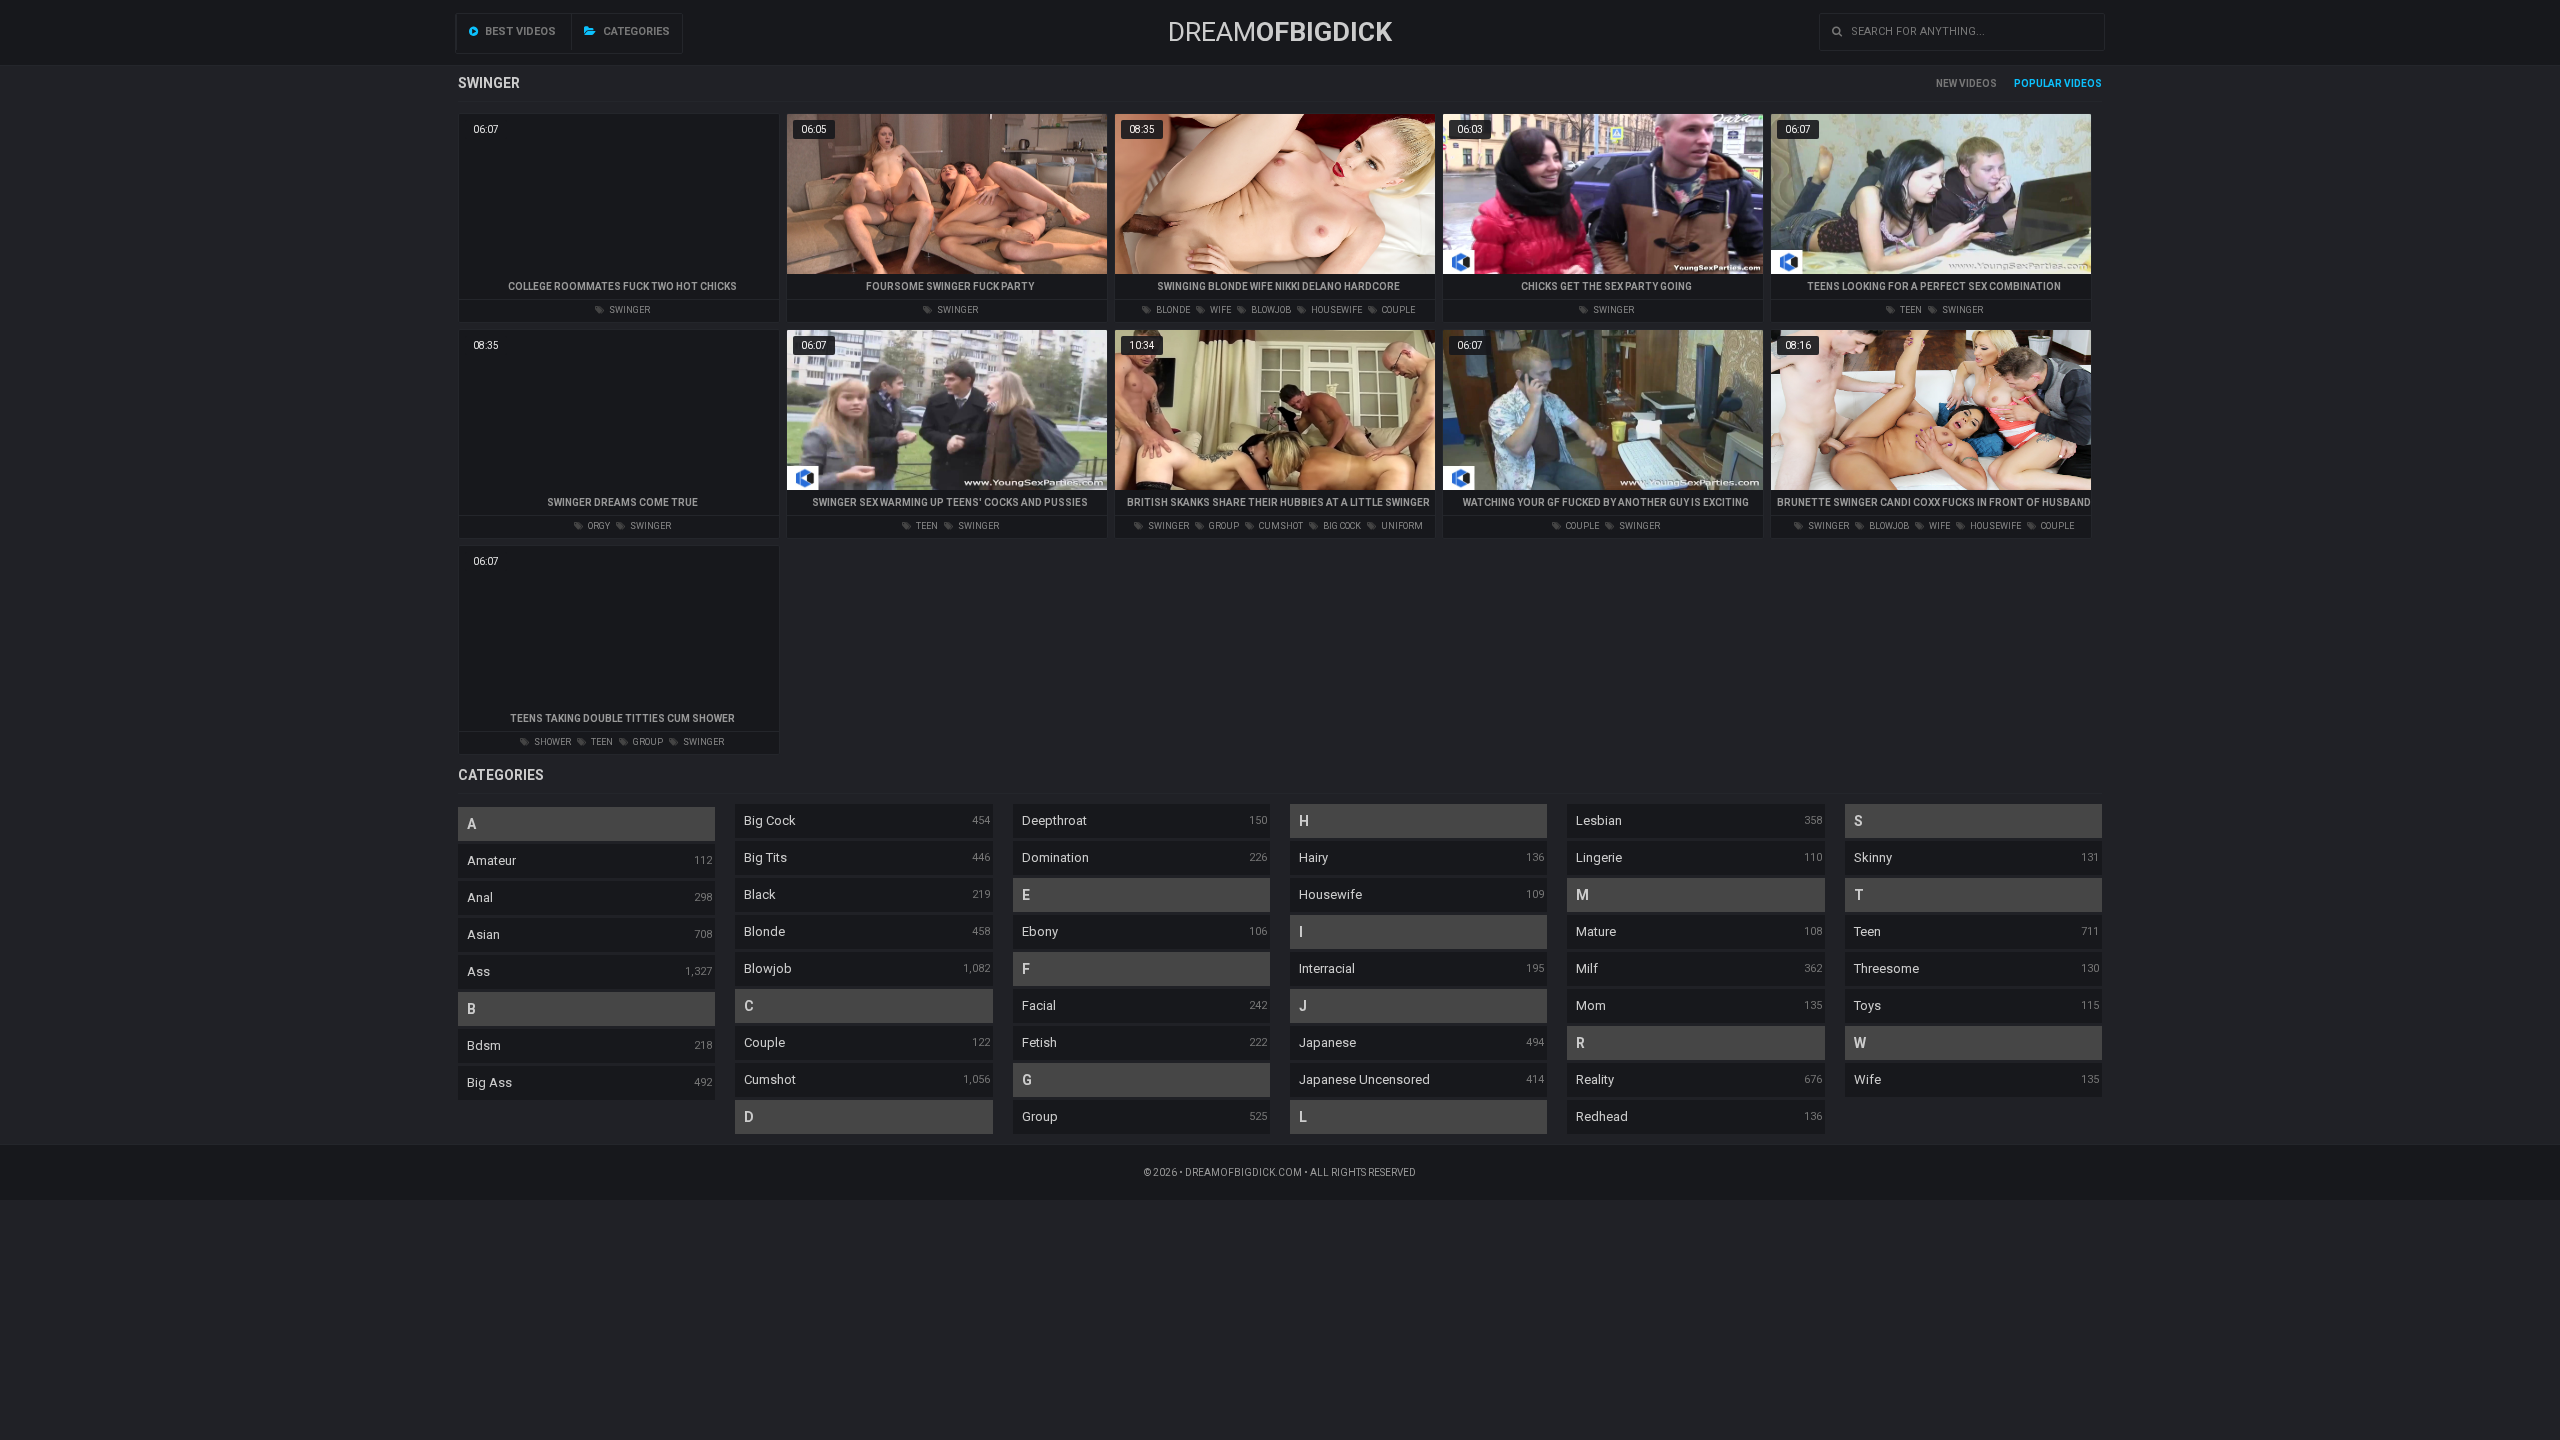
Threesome (1886, 968)
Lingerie (1599, 857)
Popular (2038, 83)
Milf (1587, 968)
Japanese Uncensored (1364, 1079)
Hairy (1313, 857)
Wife (1867, 1079)
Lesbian (1599, 820)
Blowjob (768, 968)
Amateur (491, 860)
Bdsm (484, 1045)
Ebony (1040, 931)
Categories (635, 31)
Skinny (1873, 857)
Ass (478, 971)
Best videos (519, 31)
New (1946, 83)
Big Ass (489, 1082)
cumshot (1280, 526)
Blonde (764, 931)
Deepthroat (1054, 820)
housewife (1335, 310)
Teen (1867, 931)
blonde (1172, 310)
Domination (1055, 857)
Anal (480, 897)
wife (1219, 310)
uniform (1401, 526)
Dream (1280, 32)
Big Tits (765, 857)
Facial (1039, 1005)
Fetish (1039, 1042)
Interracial (1327, 968)
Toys (1867, 1005)
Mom (1591, 1005)
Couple (764, 1042)
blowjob (1270, 310)
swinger (628, 310)
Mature (1596, 931)
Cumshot (770, 1079)
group (1223, 526)
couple (1397, 310)
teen (1910, 310)
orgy (598, 526)
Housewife (1330, 894)
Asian (483, 934)
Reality (1595, 1079)
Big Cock (770, 820)
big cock (1341, 526)
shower (551, 742)
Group (1040, 1116)
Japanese (1327, 1042)
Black (760, 894)
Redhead (1602, 1116)
